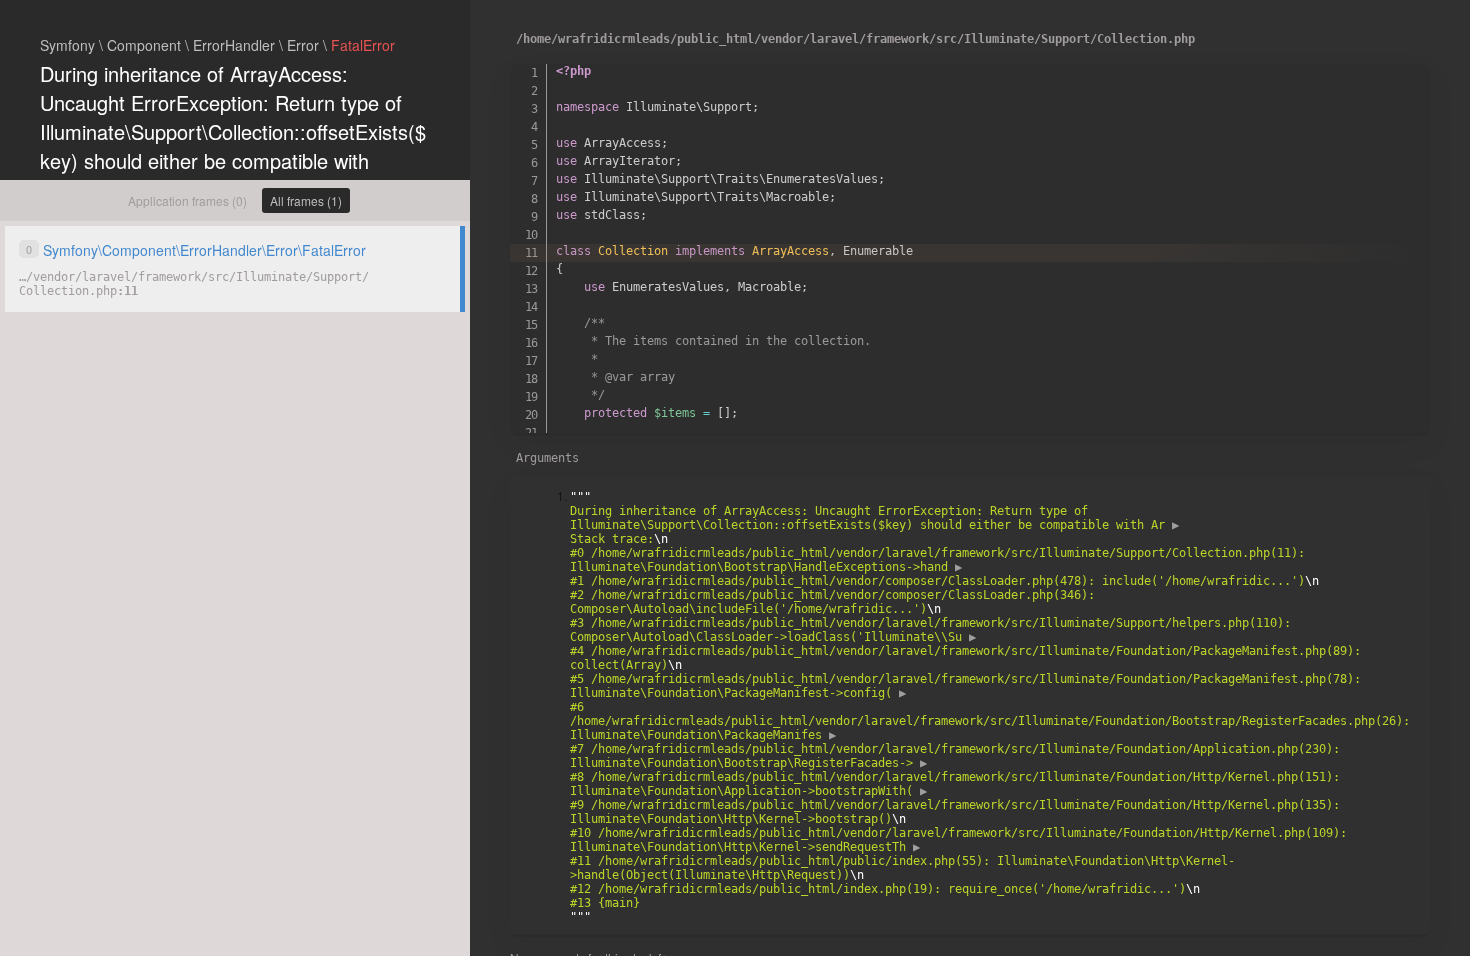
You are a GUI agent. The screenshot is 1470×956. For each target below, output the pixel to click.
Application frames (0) (187, 200)
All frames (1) (306, 200)
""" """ (993, 707)
